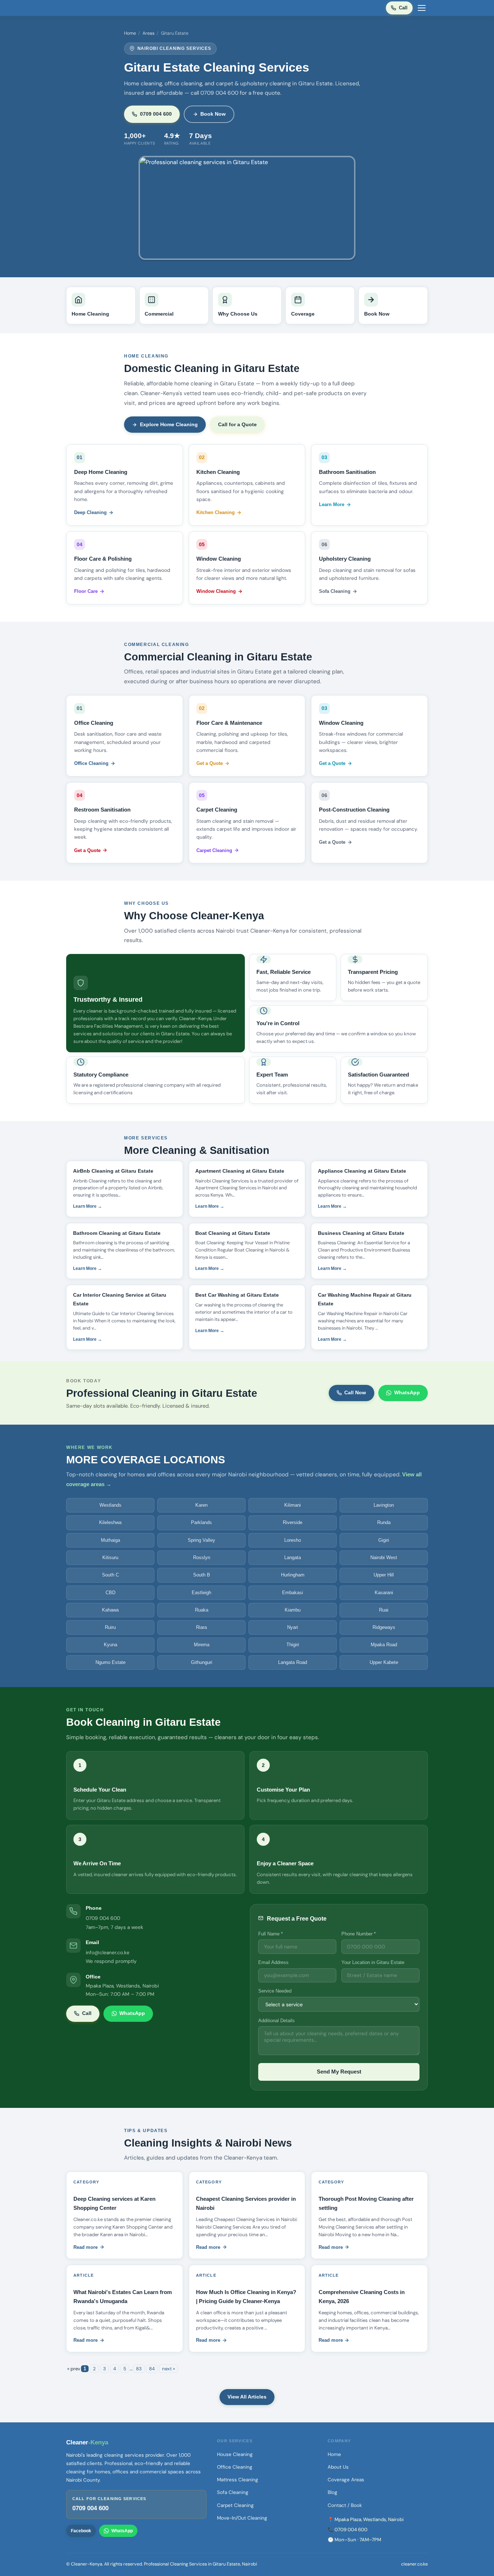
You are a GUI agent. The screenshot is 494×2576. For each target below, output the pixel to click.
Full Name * (271, 1934)
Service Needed (275, 1991)
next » (169, 2369)
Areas (148, 33)
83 (139, 2369)
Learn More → (88, 1206)
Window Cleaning (216, 591)
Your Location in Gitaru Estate (373, 1962)
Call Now (355, 1392)
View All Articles (247, 2397)
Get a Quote (210, 763)
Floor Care (86, 591)
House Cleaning (235, 2454)
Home (130, 33)
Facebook (81, 2531)
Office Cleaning (91, 763)
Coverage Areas (346, 2480)
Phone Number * (359, 1934)
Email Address (273, 1962)
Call (403, 8)
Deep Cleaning (90, 512)
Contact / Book (345, 2505)
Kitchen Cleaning (216, 512)
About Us (338, 2467)
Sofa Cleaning (335, 591)
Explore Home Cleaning (169, 424)
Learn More (332, 504)
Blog (333, 2492)
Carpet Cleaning (214, 850)
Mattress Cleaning (238, 2480)
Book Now (213, 114)
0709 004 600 (156, 114)
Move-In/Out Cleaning (242, 2518)
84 (152, 2369)
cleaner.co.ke (414, 2564)
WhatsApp (407, 1392)
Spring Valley (201, 1540)
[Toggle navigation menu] (422, 8)
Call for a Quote (237, 424)
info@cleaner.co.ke (108, 1952)
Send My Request (339, 2072)
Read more (86, 2247)
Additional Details (276, 2021)
